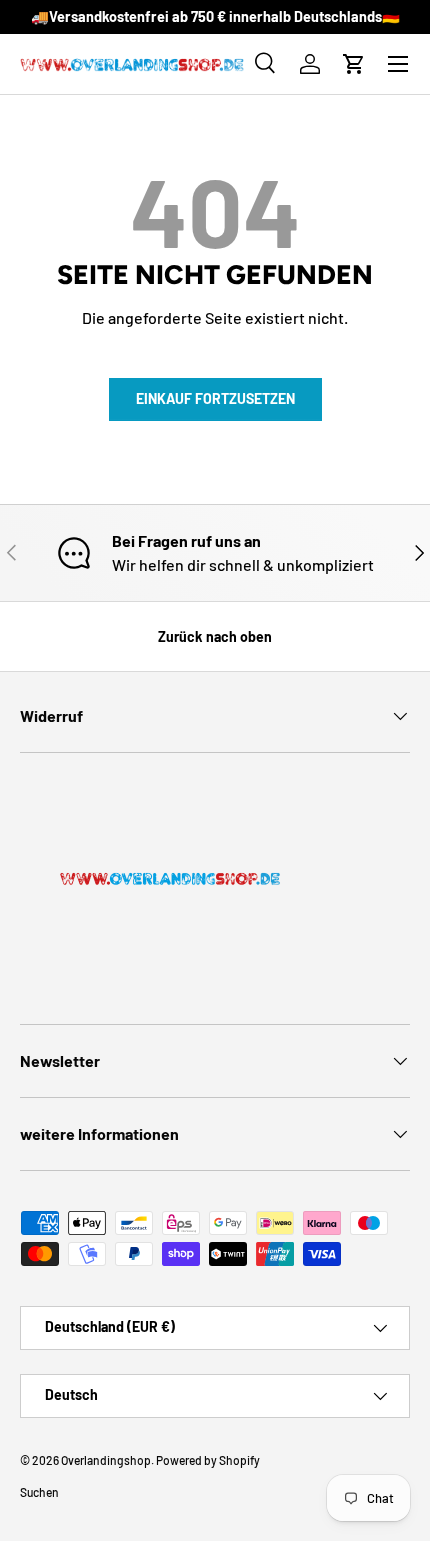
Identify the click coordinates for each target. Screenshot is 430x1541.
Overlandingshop (106, 1460)
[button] (354, 64)
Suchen (39, 1492)
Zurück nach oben (215, 636)
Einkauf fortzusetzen (215, 398)
